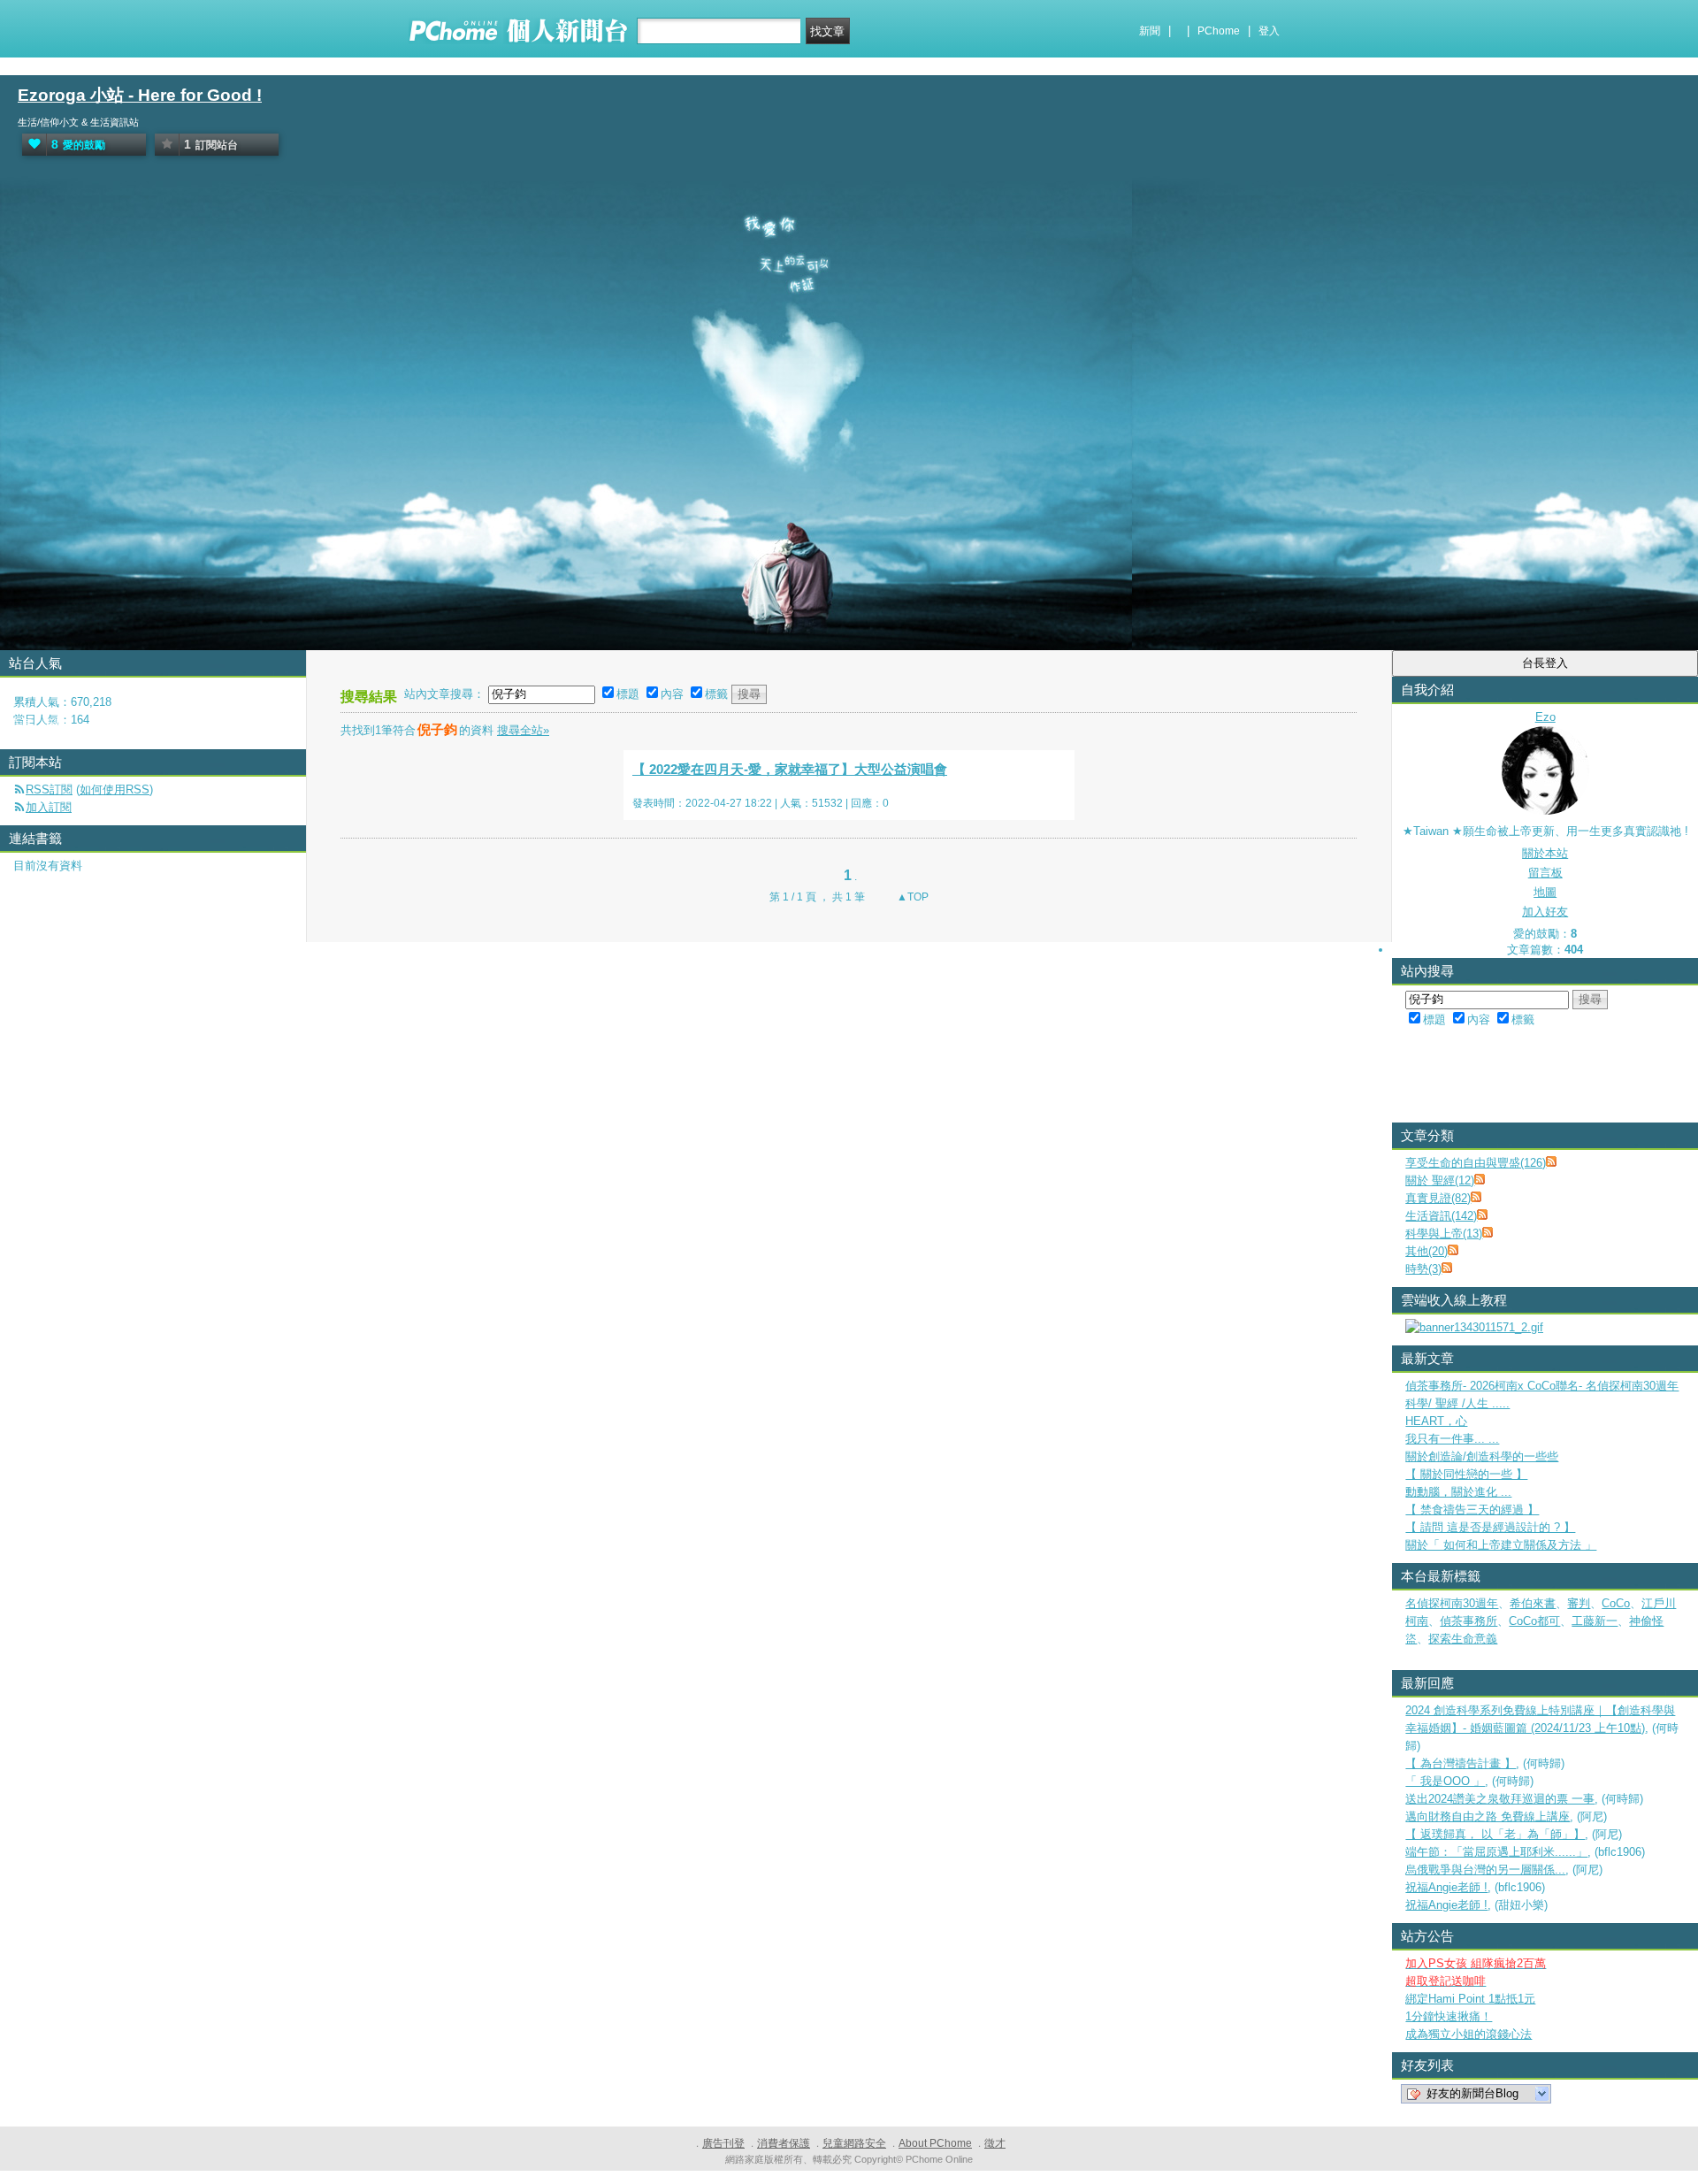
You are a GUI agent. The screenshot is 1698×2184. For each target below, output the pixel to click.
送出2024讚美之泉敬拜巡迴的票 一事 (1500, 1799)
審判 (1579, 1603)
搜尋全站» (523, 730)
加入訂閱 (49, 807)
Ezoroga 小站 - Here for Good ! (140, 95)
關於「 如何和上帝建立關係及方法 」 (1501, 1545)
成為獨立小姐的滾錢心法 (1469, 2034)
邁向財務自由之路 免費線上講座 (1488, 1816)
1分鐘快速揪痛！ (1449, 2016)
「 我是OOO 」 (1445, 1781)
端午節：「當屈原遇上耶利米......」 (1496, 1852)
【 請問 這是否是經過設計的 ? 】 (1490, 1527)
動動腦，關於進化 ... (1458, 1492)
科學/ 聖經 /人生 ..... (1457, 1403)
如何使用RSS (115, 789)
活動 (56, 724)
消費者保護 (784, 2143)
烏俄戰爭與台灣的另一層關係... (1485, 1870)
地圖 (1545, 892)
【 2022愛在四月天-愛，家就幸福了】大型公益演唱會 (790, 769)
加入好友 (1545, 912)
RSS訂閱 (49, 789)
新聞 (1150, 31)
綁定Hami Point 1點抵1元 (1470, 1999)
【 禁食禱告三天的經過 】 (1472, 1510)
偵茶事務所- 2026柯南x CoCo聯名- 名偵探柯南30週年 (1542, 1386)
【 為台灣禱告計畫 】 (1461, 1763)
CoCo (1616, 1603)
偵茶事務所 (1469, 1621)
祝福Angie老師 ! (1446, 1887)
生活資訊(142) (1441, 1216)
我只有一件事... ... (1452, 1439)
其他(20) (1426, 1251)
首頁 (20, 724)
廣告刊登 (723, 2143)
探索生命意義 (1463, 1639)
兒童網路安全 (854, 2143)
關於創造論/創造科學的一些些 (1482, 1456)
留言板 (1545, 873)
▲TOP (911, 897)
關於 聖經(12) (1440, 1180)
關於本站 (1545, 853)
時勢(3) (1423, 1269)
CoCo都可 (1534, 1621)
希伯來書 (1533, 1603)
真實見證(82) (1438, 1198)
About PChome (935, 2143)
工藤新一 (1595, 1621)
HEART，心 (1436, 1421)
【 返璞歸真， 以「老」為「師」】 (1495, 1834)
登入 (1269, 31)
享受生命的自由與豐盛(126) (1476, 1163)
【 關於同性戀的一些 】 (1466, 1474)
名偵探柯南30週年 (1452, 1603)
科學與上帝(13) (1444, 1234)
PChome (1219, 31)
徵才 (995, 2143)
